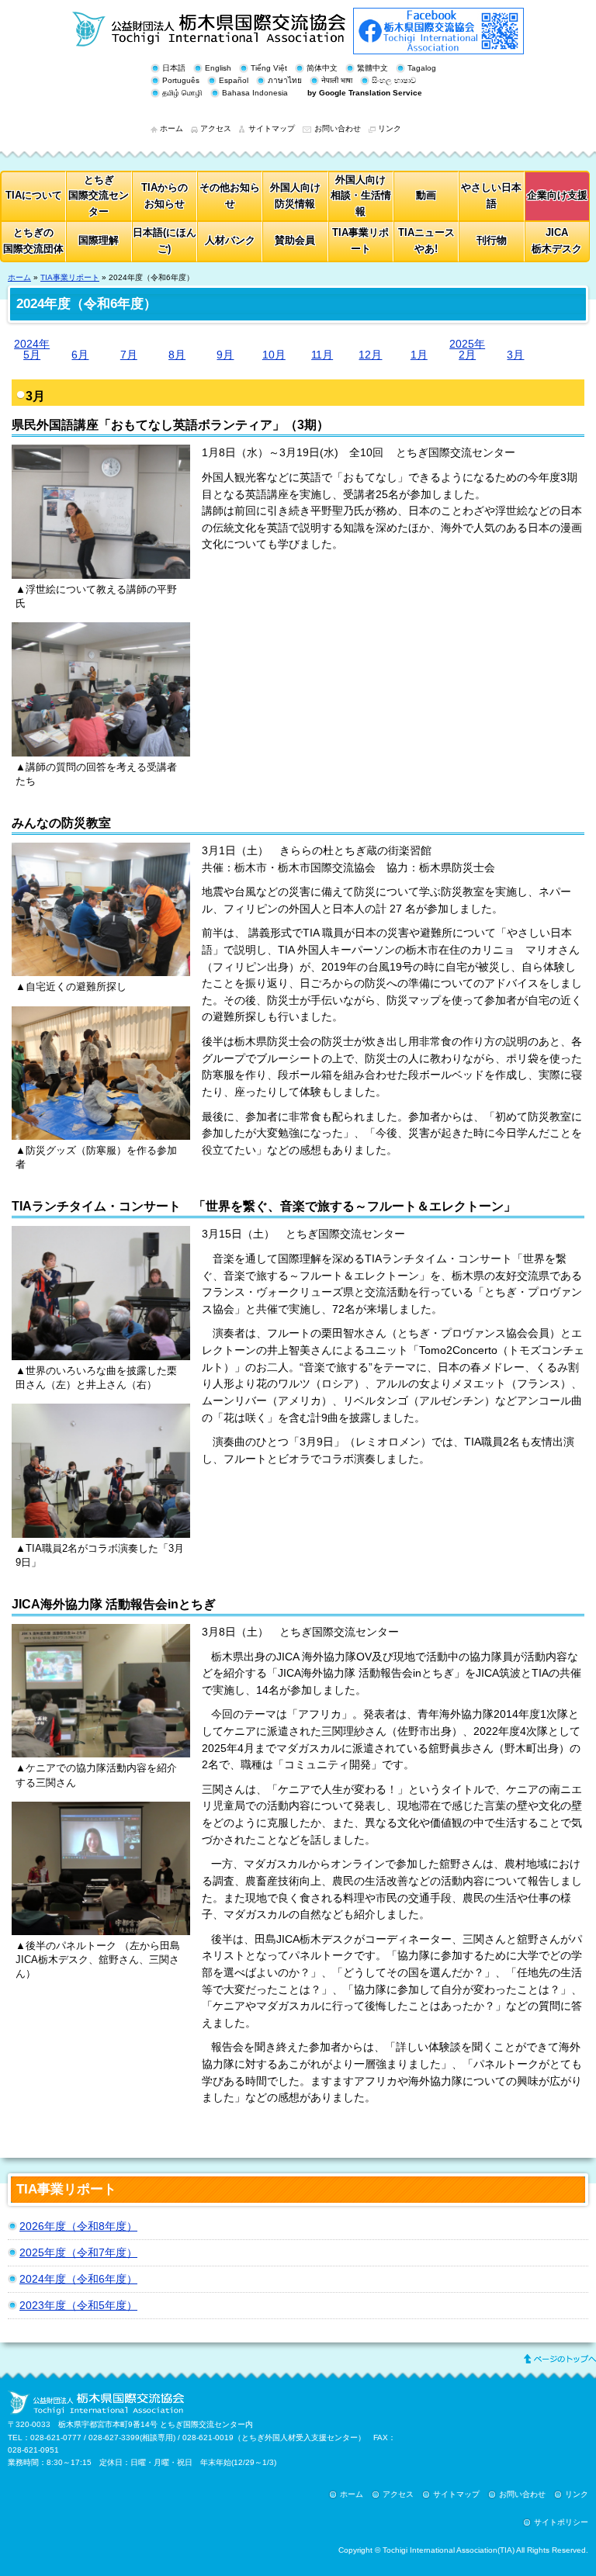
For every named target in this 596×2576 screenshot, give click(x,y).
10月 (274, 354)
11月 (322, 354)
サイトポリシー (561, 2522)
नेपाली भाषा (337, 80)
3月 (515, 354)
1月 (419, 354)
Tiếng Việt (269, 68)
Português (181, 80)
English (218, 68)
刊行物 (492, 240)
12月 (370, 354)
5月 (32, 350)
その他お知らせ (230, 196)
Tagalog (422, 68)
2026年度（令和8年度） (78, 2226)
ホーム (172, 128)
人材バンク (230, 240)
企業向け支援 (557, 195)
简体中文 (322, 68)
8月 (177, 354)
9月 (225, 354)
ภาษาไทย (285, 80)
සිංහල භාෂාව (394, 80)
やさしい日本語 (491, 196)
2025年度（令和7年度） (78, 2252)
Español (234, 80)
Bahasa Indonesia (255, 93)
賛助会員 (295, 240)
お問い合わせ (338, 128)
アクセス (216, 128)
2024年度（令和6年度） (78, 2279)
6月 (80, 354)
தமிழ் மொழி (182, 93)
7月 (129, 354)
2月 (467, 350)
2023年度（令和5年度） (78, 2305)
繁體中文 (372, 68)
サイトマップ (272, 128)
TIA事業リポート (360, 241)
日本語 (174, 68)
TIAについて (34, 195)
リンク (390, 128)
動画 (426, 195)
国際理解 (99, 240)
